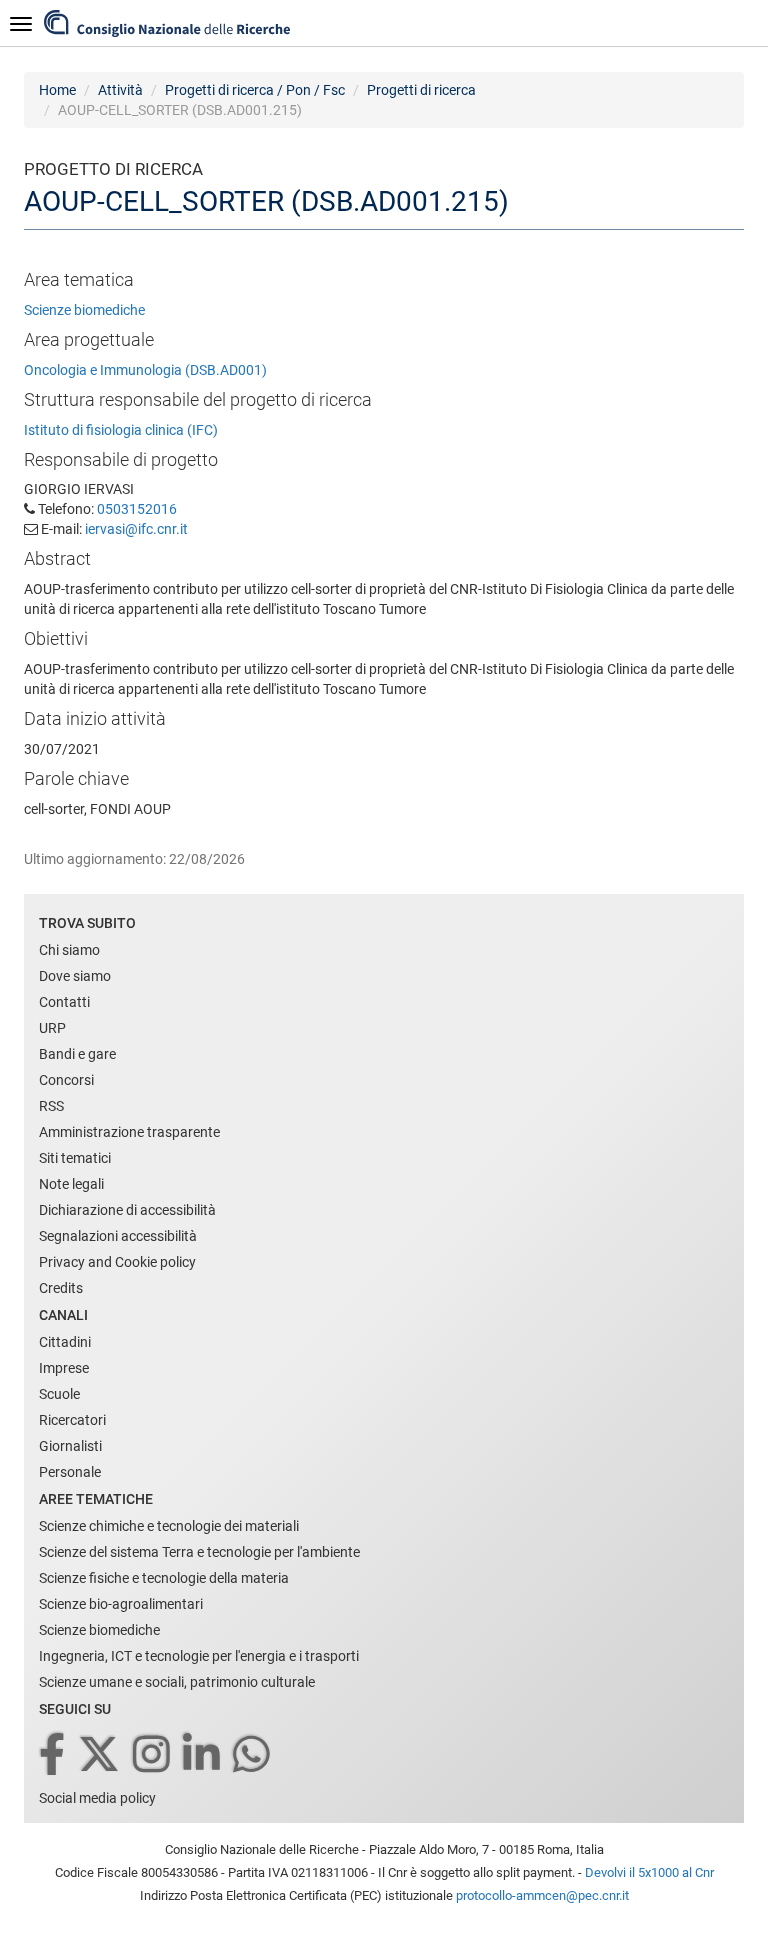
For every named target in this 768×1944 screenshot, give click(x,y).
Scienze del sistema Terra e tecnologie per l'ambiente (199, 1552)
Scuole (59, 1394)
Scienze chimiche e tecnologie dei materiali (169, 1526)
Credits (61, 1288)
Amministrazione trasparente (129, 1132)
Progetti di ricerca (421, 90)
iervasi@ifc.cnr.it (136, 529)
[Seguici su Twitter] (100, 1755)
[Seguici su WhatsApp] (253, 1755)
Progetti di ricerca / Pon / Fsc (255, 90)
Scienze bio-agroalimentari (121, 1604)
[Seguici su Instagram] (153, 1755)
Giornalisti (70, 1446)
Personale (70, 1472)
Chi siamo (69, 950)
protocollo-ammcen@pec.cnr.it (542, 1895)
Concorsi (66, 1080)
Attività (120, 90)
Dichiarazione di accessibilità (127, 1210)
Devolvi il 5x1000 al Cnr (649, 1872)
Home (57, 90)
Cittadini (65, 1342)
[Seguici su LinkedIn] (203, 1755)
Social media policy (97, 1798)
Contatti (64, 1002)
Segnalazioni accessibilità (118, 1236)
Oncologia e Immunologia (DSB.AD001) (145, 370)
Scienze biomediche (84, 310)
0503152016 (137, 509)
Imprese (64, 1368)
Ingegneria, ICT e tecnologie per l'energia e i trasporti (199, 1656)
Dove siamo (75, 976)
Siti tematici (75, 1158)
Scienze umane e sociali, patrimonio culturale (177, 1682)
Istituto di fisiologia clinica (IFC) (121, 430)
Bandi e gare (77, 1054)
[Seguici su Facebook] (53, 1755)
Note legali (71, 1184)
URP (52, 1028)
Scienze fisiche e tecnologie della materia (164, 1578)
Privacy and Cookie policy (117, 1262)
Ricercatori (72, 1420)
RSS (51, 1106)
